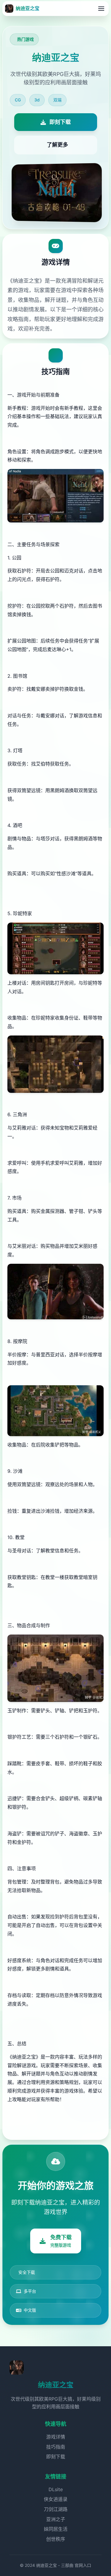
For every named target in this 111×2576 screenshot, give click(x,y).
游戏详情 (56, 2437)
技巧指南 (56, 2447)
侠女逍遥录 (56, 2499)
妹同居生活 (56, 2529)
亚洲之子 (56, 2519)
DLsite (56, 2489)
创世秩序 (56, 2539)
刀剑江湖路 (56, 2509)
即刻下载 (56, 2457)
